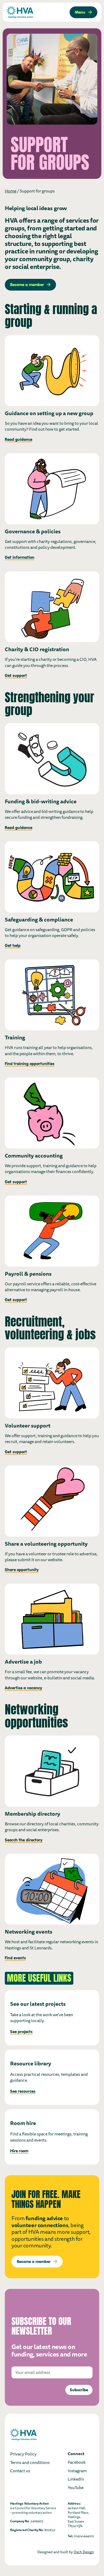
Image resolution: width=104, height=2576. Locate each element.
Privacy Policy (23, 2454)
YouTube (76, 2488)
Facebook (77, 2462)
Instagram (77, 2471)
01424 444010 (84, 2536)
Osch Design (84, 2552)
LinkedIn (76, 2479)
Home (11, 191)
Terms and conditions (30, 2463)
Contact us (20, 2471)
